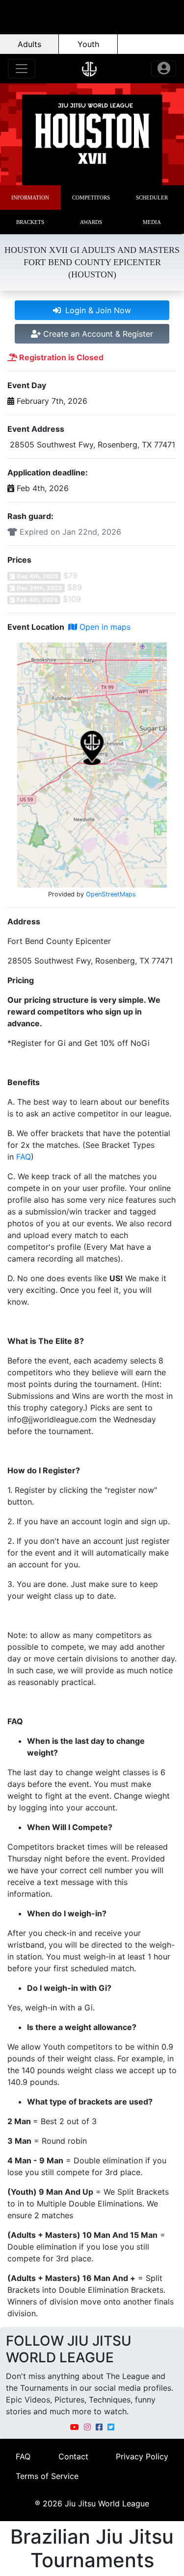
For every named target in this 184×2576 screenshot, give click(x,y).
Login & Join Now (97, 310)
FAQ (24, 1157)
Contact (73, 2456)
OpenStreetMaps (111, 894)
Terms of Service (47, 2476)
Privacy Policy (142, 2456)
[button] (30, 198)
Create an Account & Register (97, 334)
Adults (29, 44)
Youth (88, 44)
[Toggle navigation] (22, 69)
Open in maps (104, 627)
